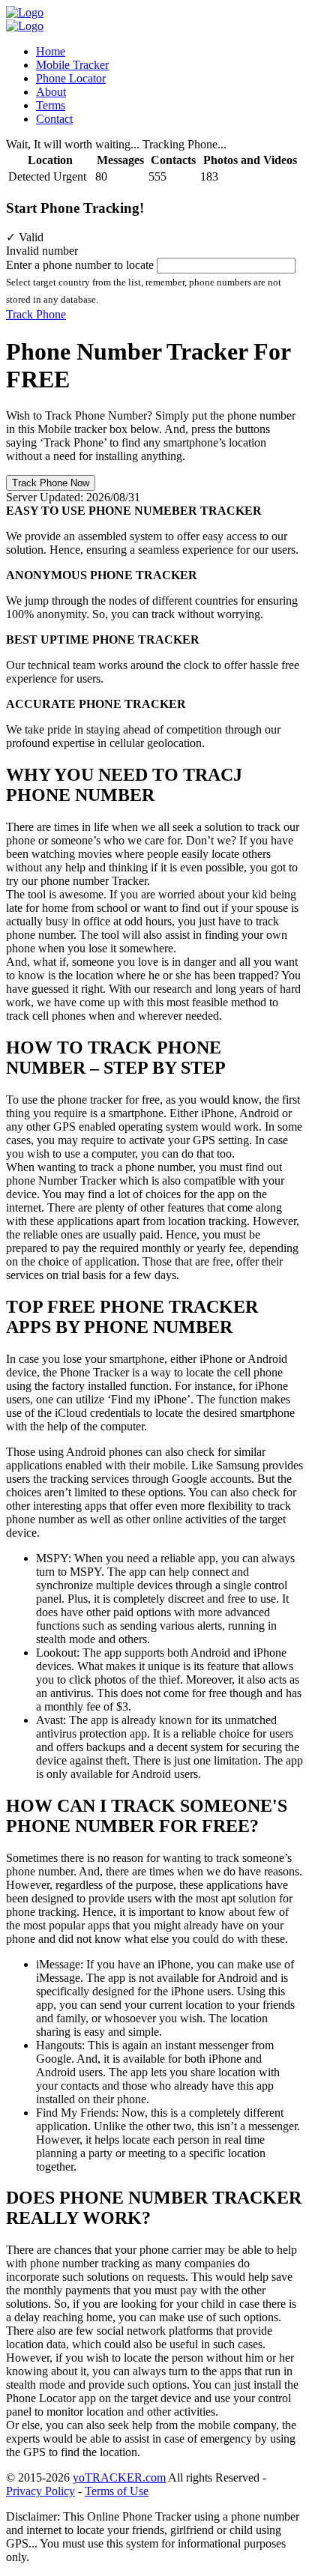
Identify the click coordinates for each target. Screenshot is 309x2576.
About (51, 92)
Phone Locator (71, 78)
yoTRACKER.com (119, 2477)
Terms (51, 105)
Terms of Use (117, 2491)
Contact (54, 119)
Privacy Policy (40, 2491)
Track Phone (36, 314)
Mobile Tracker (72, 65)
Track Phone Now (51, 483)
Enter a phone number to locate (80, 265)
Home (51, 51)
